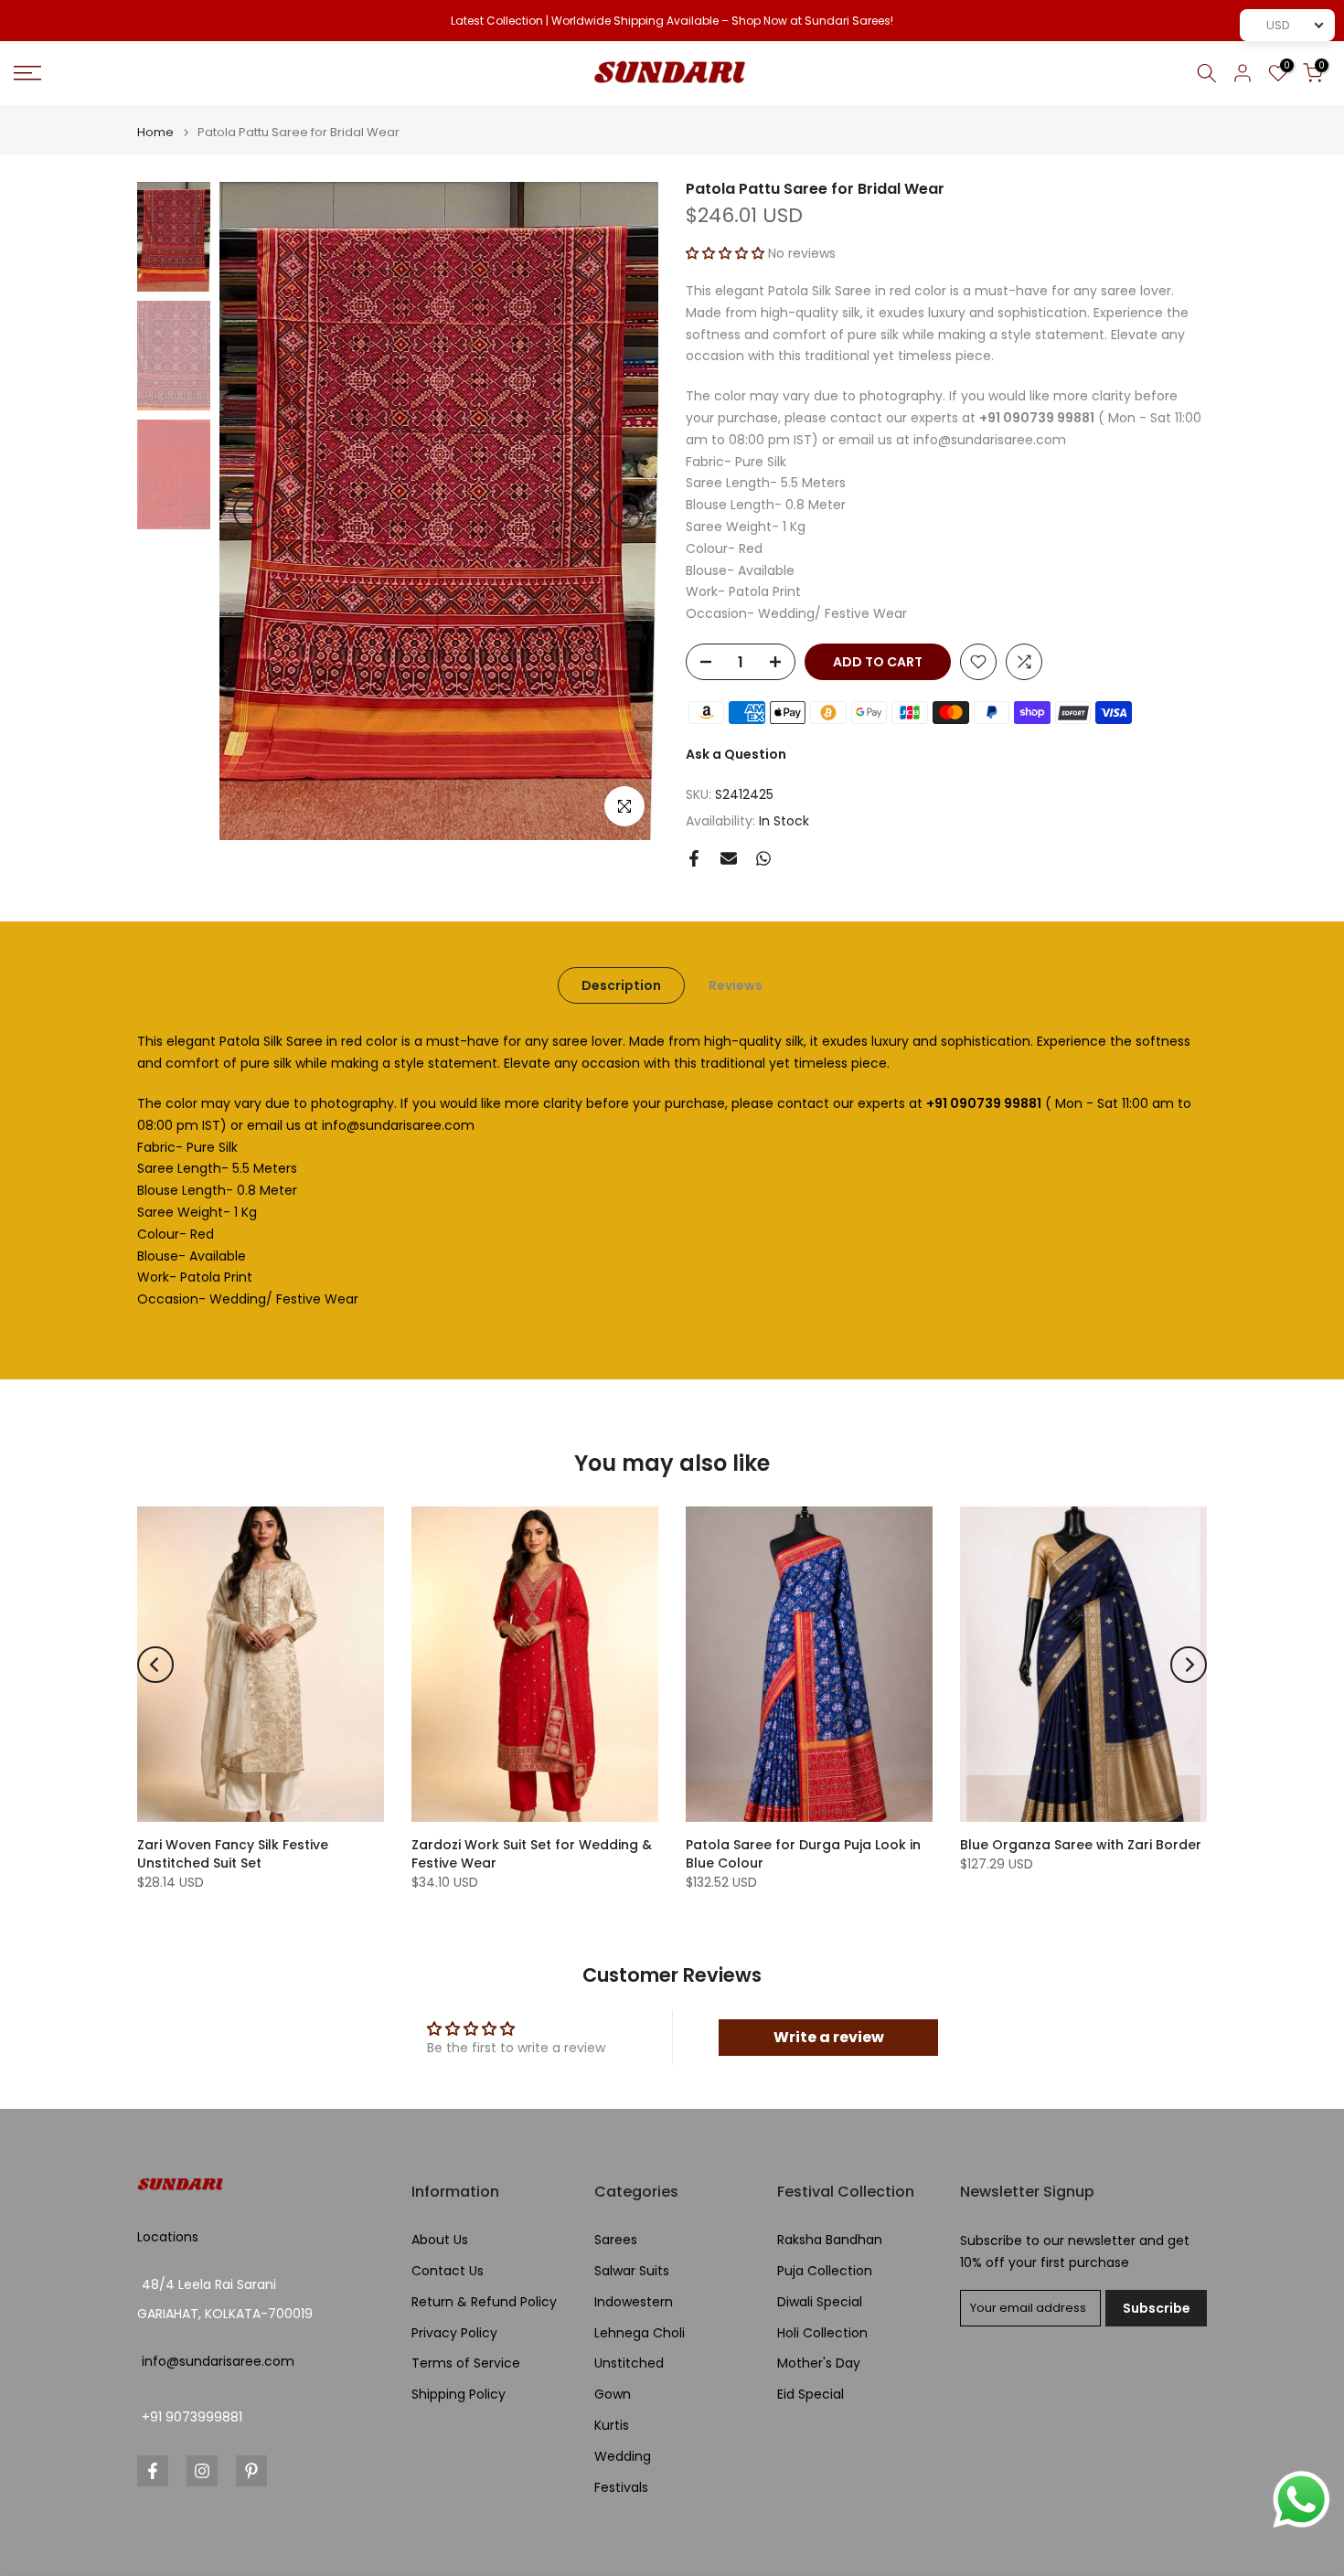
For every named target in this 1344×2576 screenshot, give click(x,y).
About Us (440, 2240)
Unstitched (629, 2363)
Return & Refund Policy (484, 2302)
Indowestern (634, 2302)
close (38, 21)
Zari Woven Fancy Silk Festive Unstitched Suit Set (233, 1854)
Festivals (621, 2488)
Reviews (736, 985)
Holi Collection (822, 2333)
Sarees (616, 2240)
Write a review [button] (829, 2037)
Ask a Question (736, 754)
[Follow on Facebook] (153, 2471)
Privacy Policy (454, 2333)
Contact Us (448, 2271)
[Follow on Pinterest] (251, 2471)
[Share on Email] (729, 858)
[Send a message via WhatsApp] (1301, 2500)
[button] (727, 253)
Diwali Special (820, 2302)
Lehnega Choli (640, 2333)
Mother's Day (819, 2363)
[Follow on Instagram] (202, 2471)
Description (621, 985)
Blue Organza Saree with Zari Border (1081, 1845)
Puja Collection (825, 2271)
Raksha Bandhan (830, 2240)
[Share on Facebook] (694, 858)
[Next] (626, 511)
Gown (613, 2395)
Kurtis (612, 2426)
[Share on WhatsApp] (763, 858)
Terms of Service (466, 2363)
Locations (168, 2237)
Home (155, 132)
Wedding (623, 2457)
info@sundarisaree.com (218, 2362)
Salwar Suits (632, 2271)
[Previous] (251, 511)
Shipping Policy (459, 2395)
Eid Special (811, 2395)
